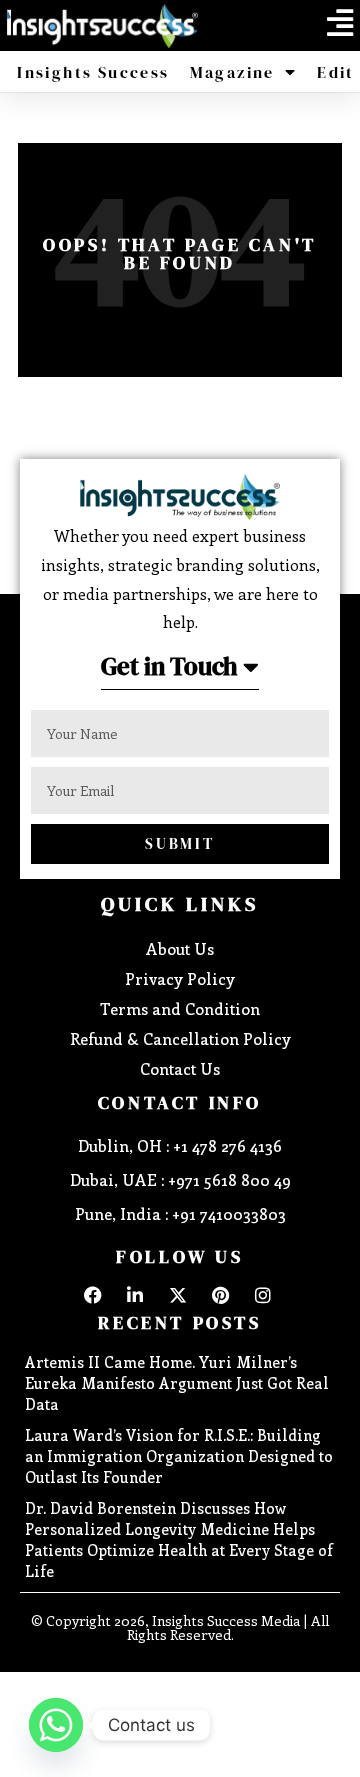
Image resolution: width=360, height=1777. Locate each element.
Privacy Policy (180, 978)
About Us (180, 948)
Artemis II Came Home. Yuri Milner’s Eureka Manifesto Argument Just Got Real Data (177, 1383)
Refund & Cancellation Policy (180, 1038)
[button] (340, 23)
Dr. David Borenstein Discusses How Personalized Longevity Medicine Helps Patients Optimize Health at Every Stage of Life (179, 1539)
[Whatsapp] (56, 1725)
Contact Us (180, 1068)
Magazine (232, 72)
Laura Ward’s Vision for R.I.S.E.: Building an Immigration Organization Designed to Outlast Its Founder (179, 1456)
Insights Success (93, 72)
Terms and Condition (180, 1008)
